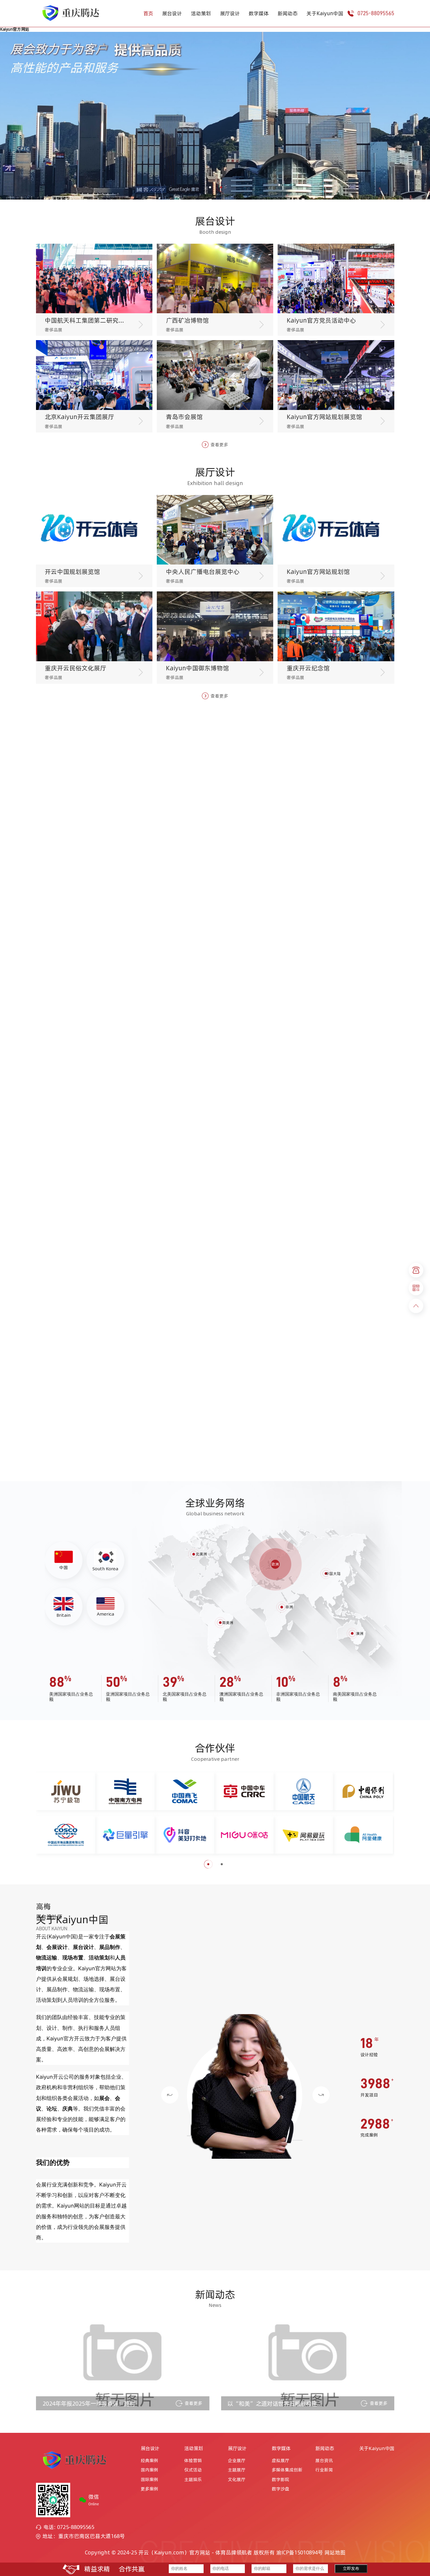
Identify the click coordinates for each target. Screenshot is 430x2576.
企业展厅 (237, 2461)
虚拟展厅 (281, 2461)
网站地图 (335, 2552)
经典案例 (149, 2461)
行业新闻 (324, 2470)
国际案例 (149, 2480)
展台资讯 (324, 2461)
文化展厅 (237, 2480)
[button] (210, 187)
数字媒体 (259, 13)
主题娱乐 (193, 2480)
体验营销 (193, 2461)
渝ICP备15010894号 (300, 2552)
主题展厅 (237, 2470)
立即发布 (351, 2569)
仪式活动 (193, 2470)
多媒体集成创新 (287, 2470)
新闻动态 (288, 13)
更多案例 (149, 2489)
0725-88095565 (376, 13)
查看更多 (219, 445)
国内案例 (149, 2470)
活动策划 (201, 13)
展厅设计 (230, 13)
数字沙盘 (281, 2489)
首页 (148, 13)
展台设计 (172, 13)
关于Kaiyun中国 (325, 13)
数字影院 (281, 2480)
